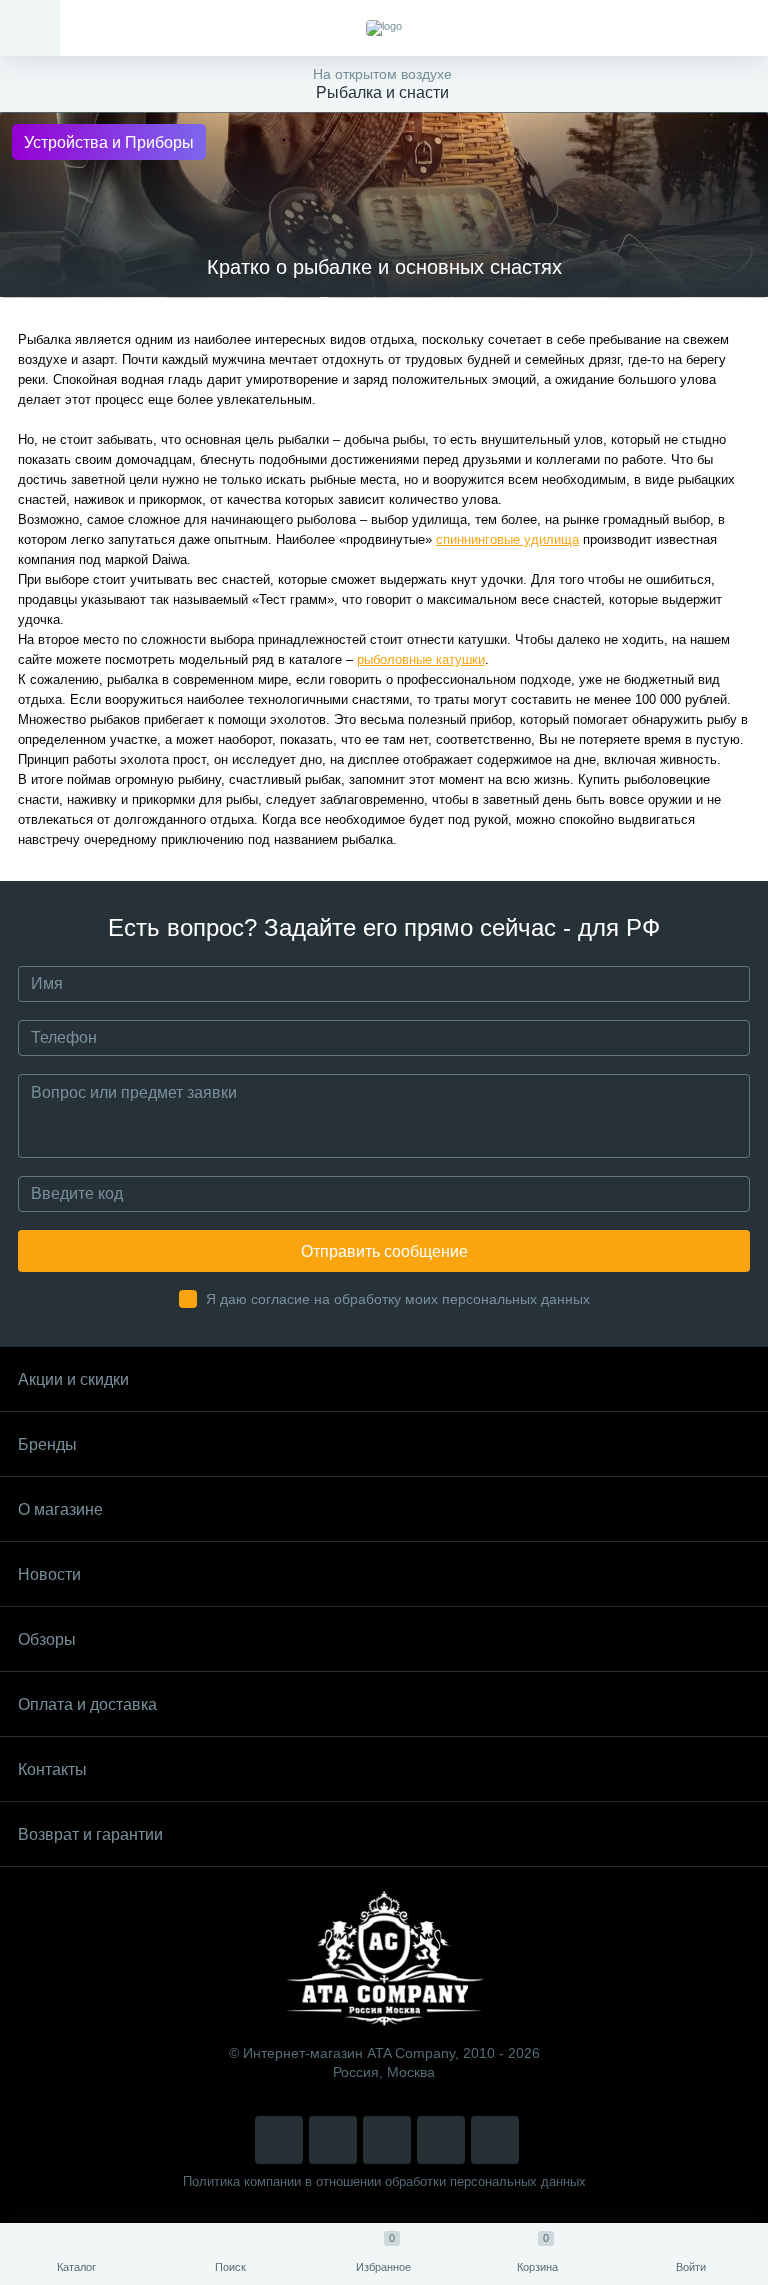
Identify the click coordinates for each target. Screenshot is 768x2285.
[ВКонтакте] (333, 2140)
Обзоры (47, 1639)
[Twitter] (387, 2140)
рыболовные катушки (421, 659)
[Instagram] (279, 2140)
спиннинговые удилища (507, 539)
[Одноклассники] (495, 2140)
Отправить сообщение (384, 1251)
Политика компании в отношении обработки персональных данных (384, 2181)
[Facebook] (441, 2140)
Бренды (47, 1444)
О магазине (60, 1509)
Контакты (52, 1769)
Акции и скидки (73, 1379)
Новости (49, 1574)
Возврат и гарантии (90, 1834)
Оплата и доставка (87, 1704)
